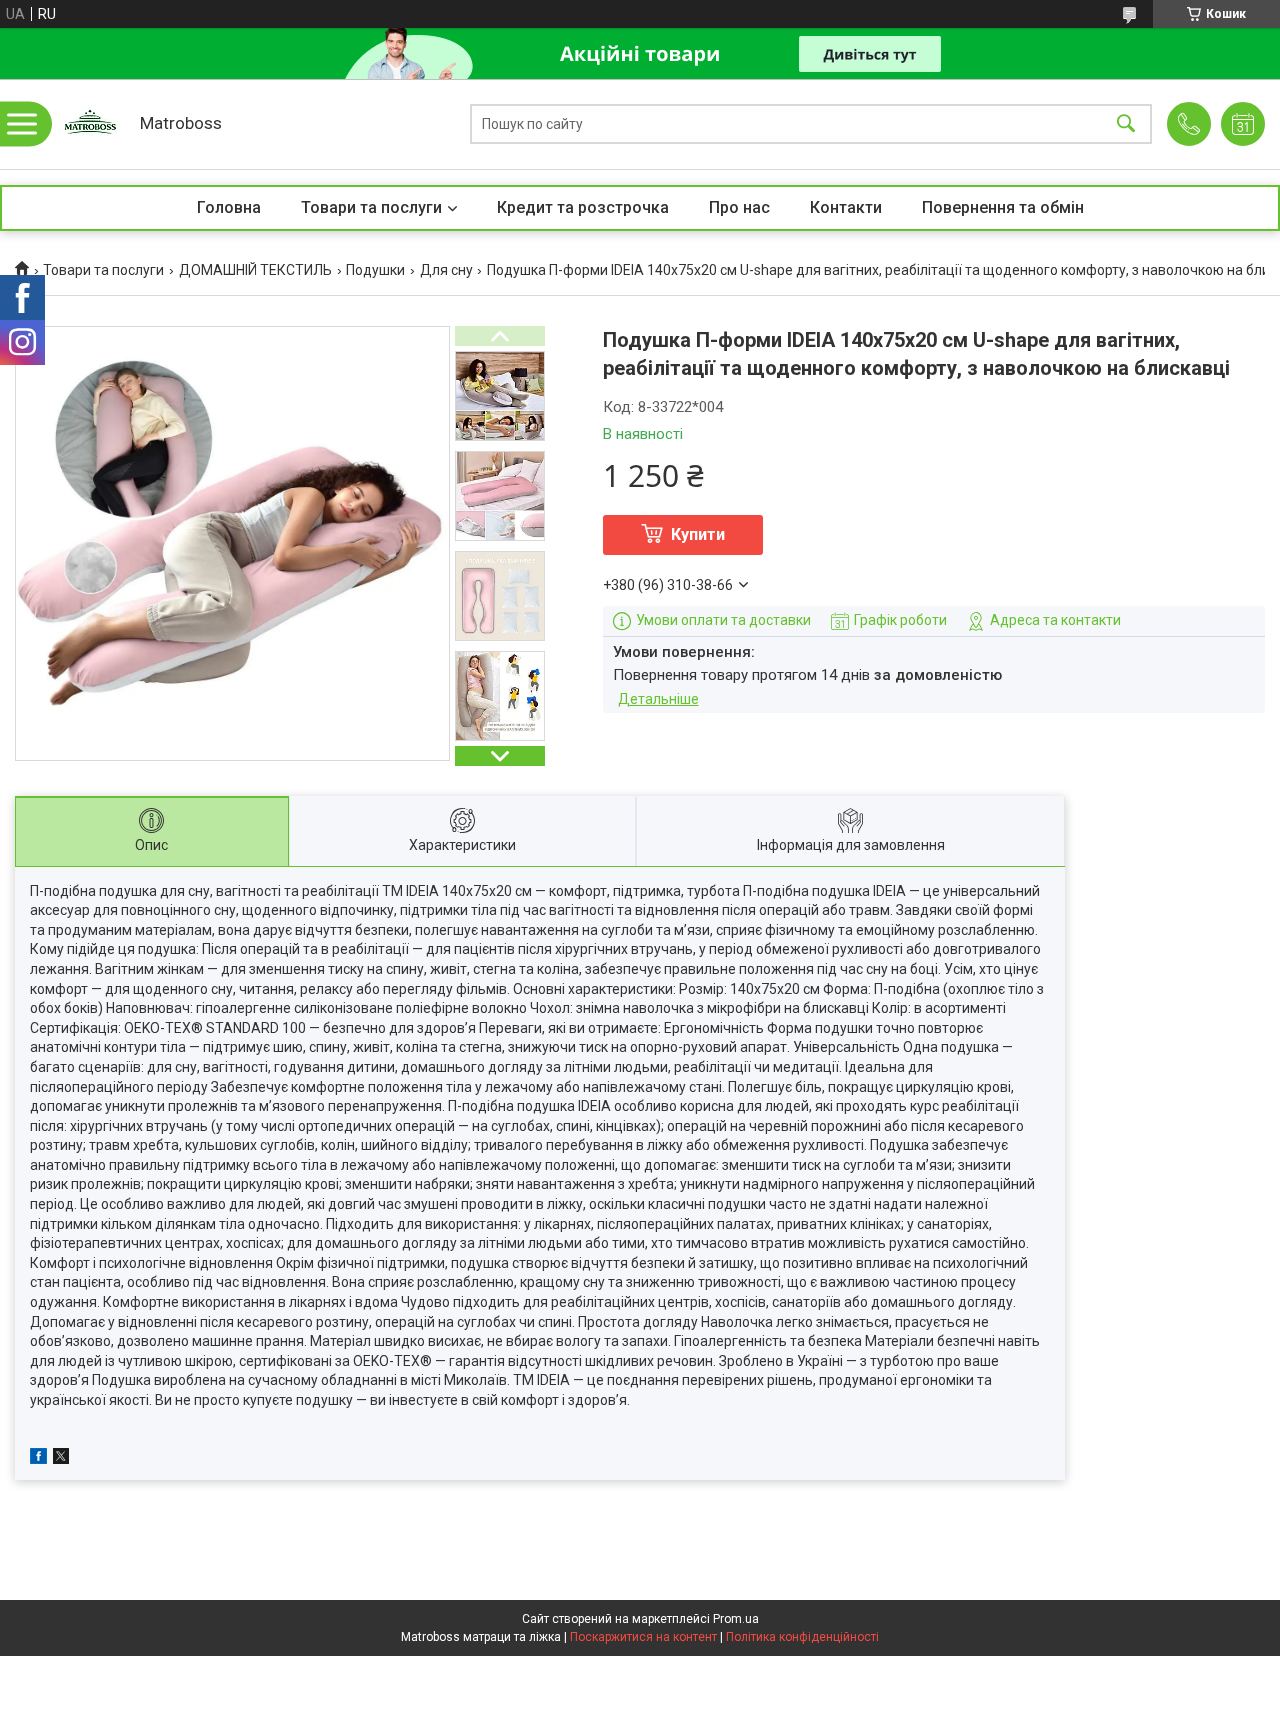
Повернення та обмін (1003, 207)
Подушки (375, 270)
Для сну (446, 270)
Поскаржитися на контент (643, 1637)
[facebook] (38, 1459)
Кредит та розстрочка (583, 207)
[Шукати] (1126, 124)
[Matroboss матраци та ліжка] (90, 124)
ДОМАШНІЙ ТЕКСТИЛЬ (255, 270)
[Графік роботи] (1243, 124)
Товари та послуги (371, 207)
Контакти (846, 207)
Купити (698, 534)
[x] (61, 1459)
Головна (229, 207)
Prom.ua (736, 1619)
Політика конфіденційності (802, 1637)
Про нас (739, 207)
